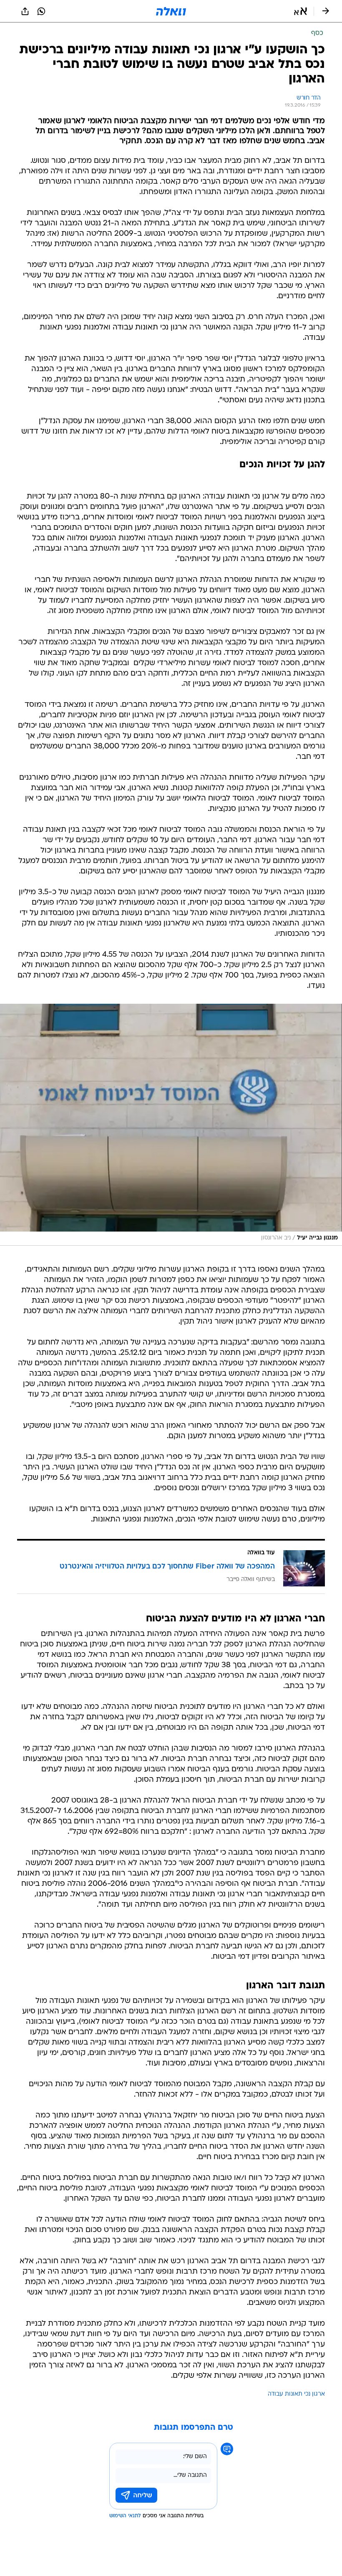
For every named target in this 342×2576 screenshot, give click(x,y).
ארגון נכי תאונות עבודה (296, 2394)
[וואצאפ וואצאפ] (41, 11)
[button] (301, 11)
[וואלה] (171, 11)
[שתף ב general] (25, 11)
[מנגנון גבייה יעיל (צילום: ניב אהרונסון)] (171, 1125)
